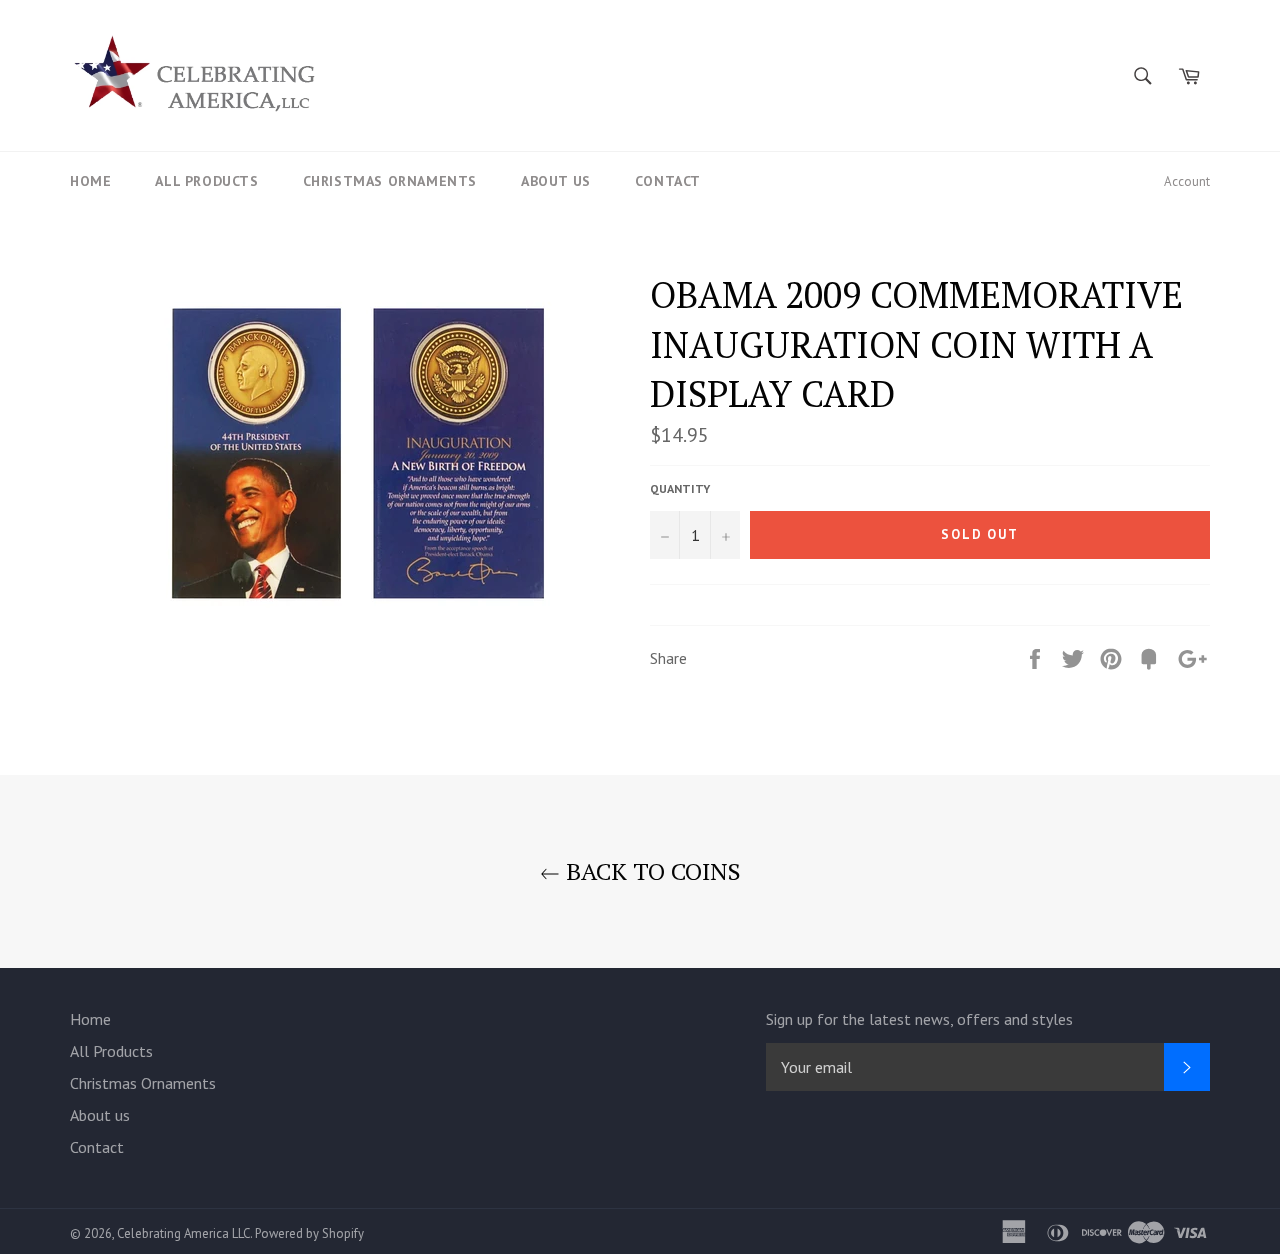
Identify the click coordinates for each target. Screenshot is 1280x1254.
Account (1187, 181)
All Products (206, 181)
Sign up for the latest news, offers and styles (919, 1019)
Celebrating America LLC (183, 1233)
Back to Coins (650, 871)
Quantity (680, 488)
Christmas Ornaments (390, 181)
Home (90, 181)
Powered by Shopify (309, 1233)
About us (556, 181)
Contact (668, 181)
